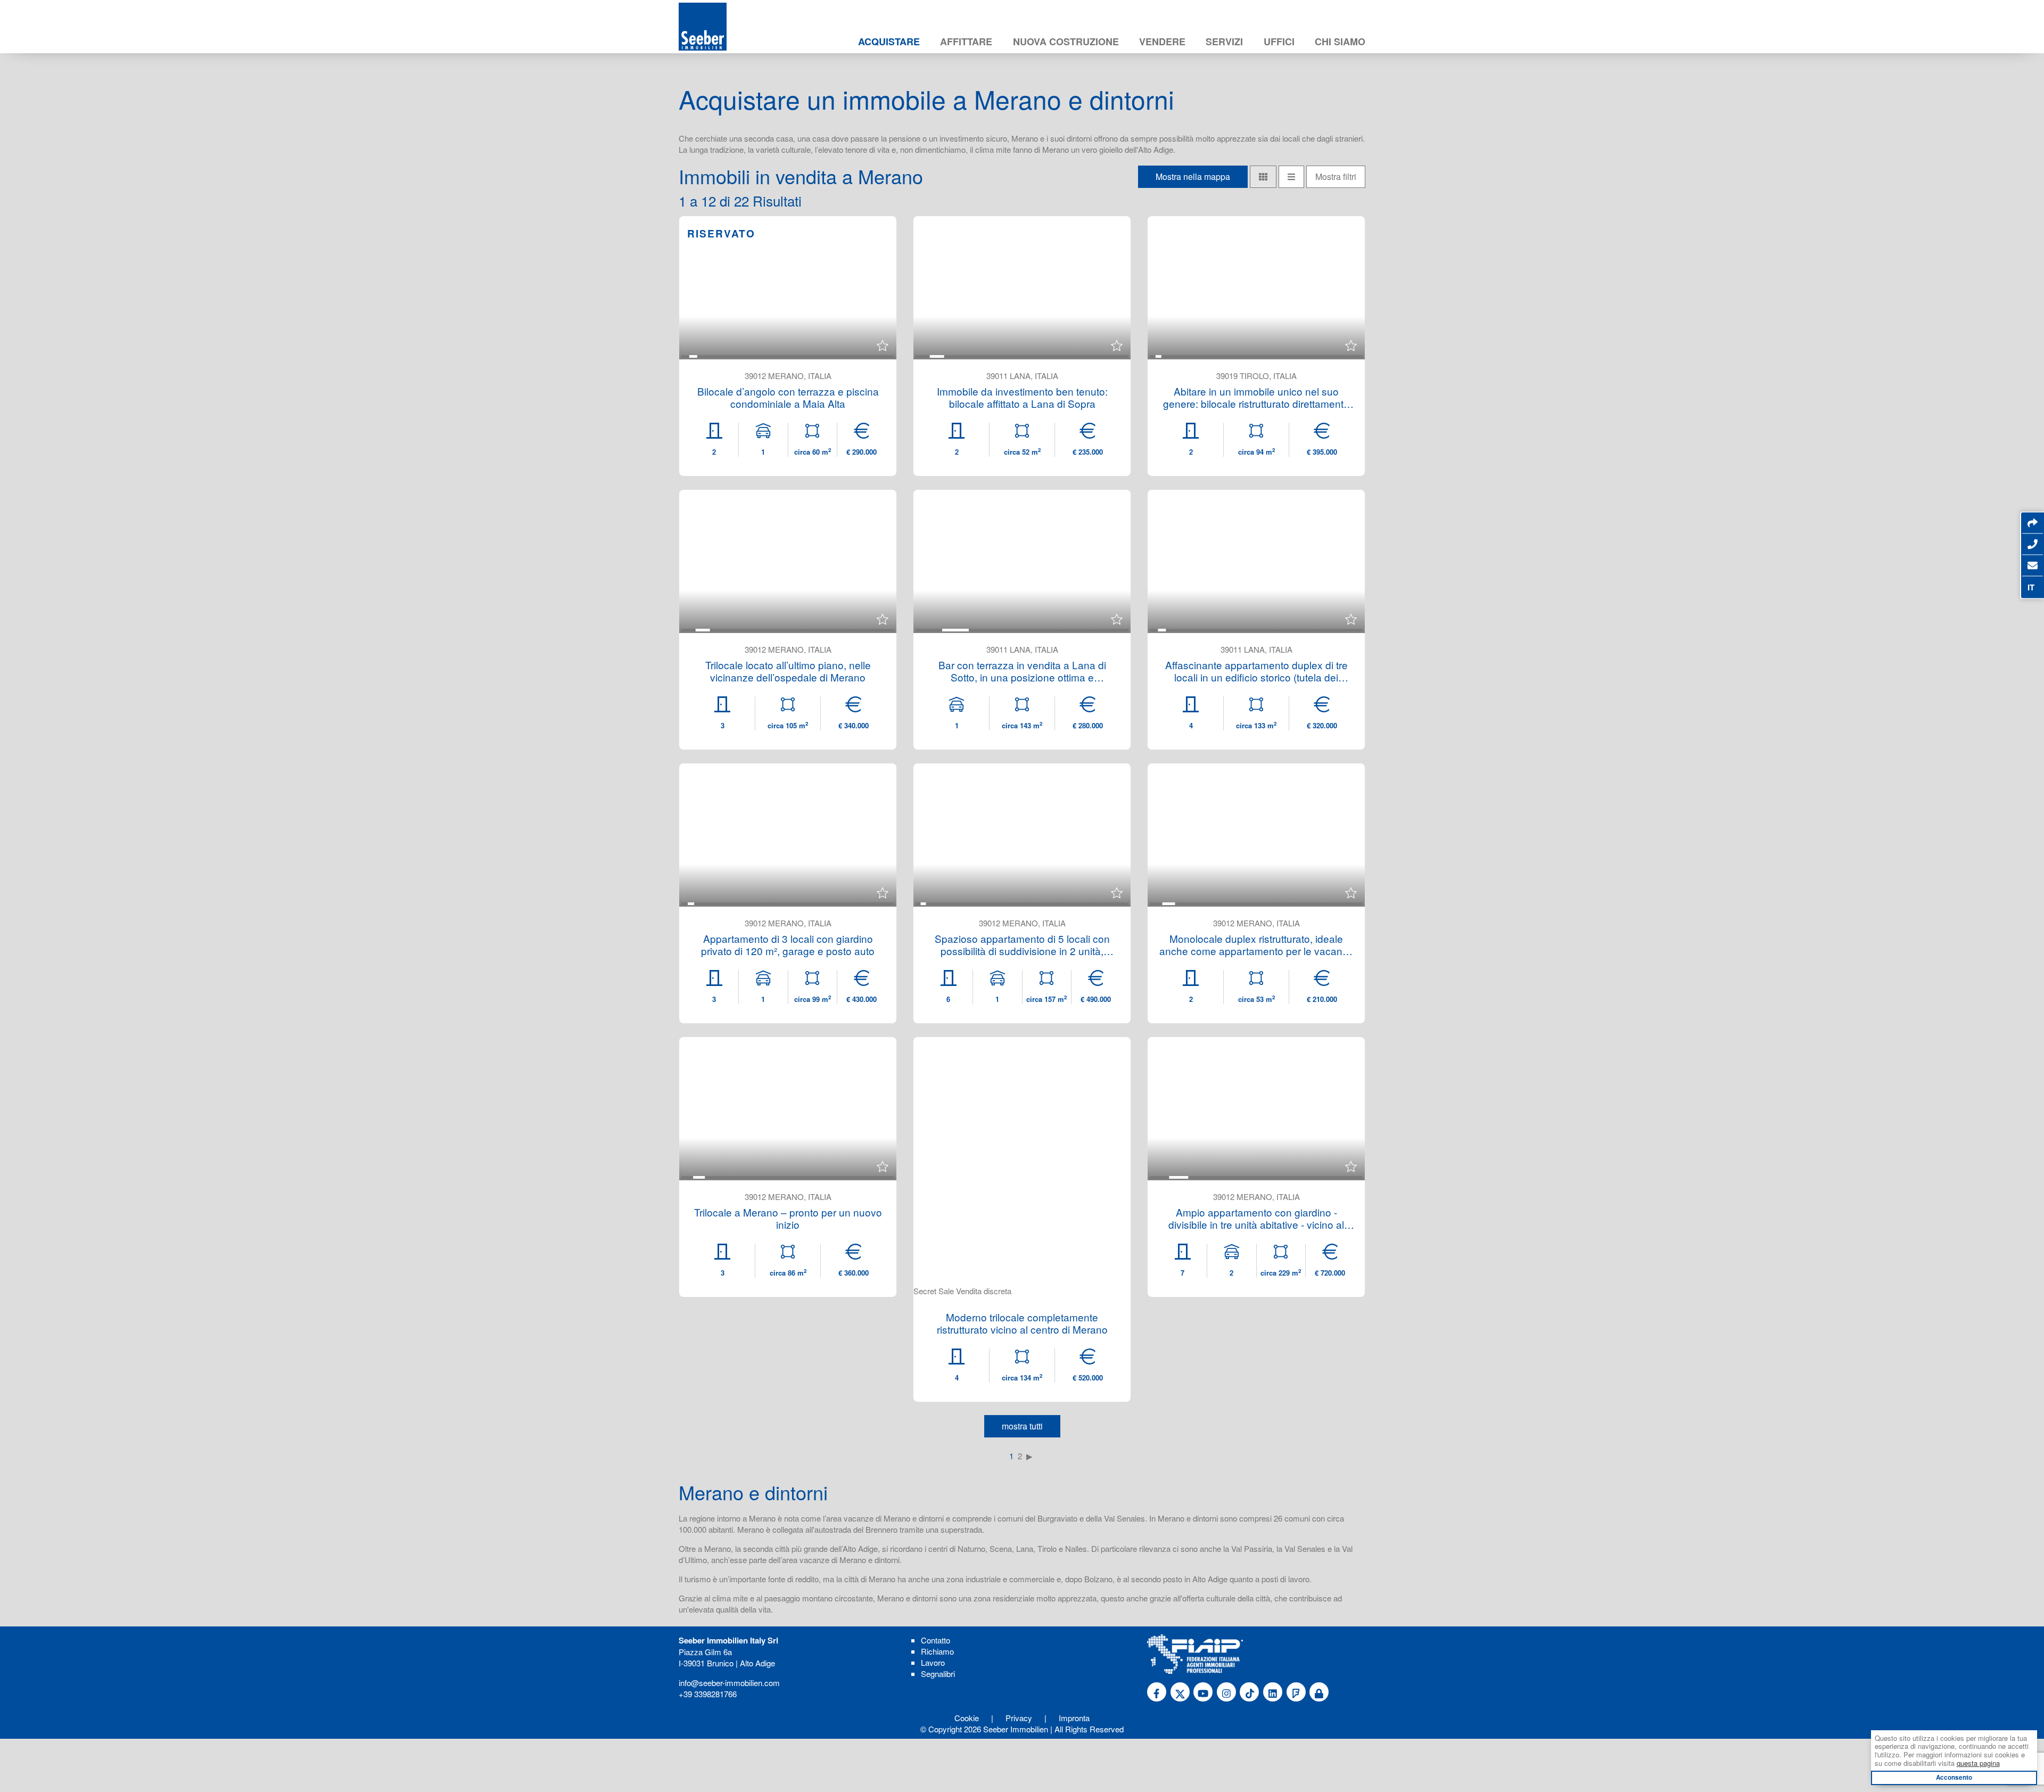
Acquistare (889, 42)
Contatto (936, 1640)
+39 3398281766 (708, 1694)
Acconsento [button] (1954, 1777)
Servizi (1224, 42)
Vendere (1162, 42)
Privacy (1019, 1718)
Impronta (1074, 1718)
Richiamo (937, 1651)
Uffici (1279, 42)
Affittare (966, 42)
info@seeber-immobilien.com (729, 1683)
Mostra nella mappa (1193, 176)
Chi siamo (1340, 42)
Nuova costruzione (1066, 42)
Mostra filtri (1336, 176)
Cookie (967, 1718)
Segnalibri (938, 1674)
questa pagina (1978, 1763)
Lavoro (933, 1662)
